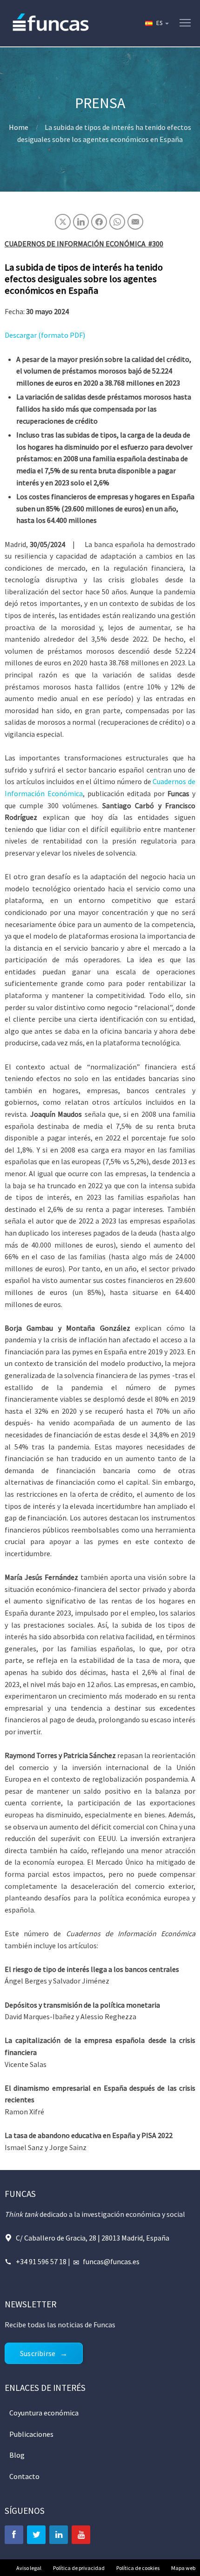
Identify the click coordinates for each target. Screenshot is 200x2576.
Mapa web (183, 2568)
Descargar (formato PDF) (45, 335)
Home (19, 127)
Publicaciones (31, 2434)
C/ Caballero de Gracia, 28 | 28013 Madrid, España (93, 2238)
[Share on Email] (135, 222)
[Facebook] (14, 2535)
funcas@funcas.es (111, 2261)
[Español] (156, 23)
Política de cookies (138, 2568)
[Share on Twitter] (63, 222)
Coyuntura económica (44, 2413)
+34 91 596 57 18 (41, 2261)
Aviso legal (29, 2568)
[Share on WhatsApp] (117, 222)
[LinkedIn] (59, 2535)
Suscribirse (38, 2353)
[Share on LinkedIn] (81, 222)
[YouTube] (81, 2535)
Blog (17, 2455)
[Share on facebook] (99, 222)
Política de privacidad (79, 2568)
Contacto (24, 2476)
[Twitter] (36, 2535)
